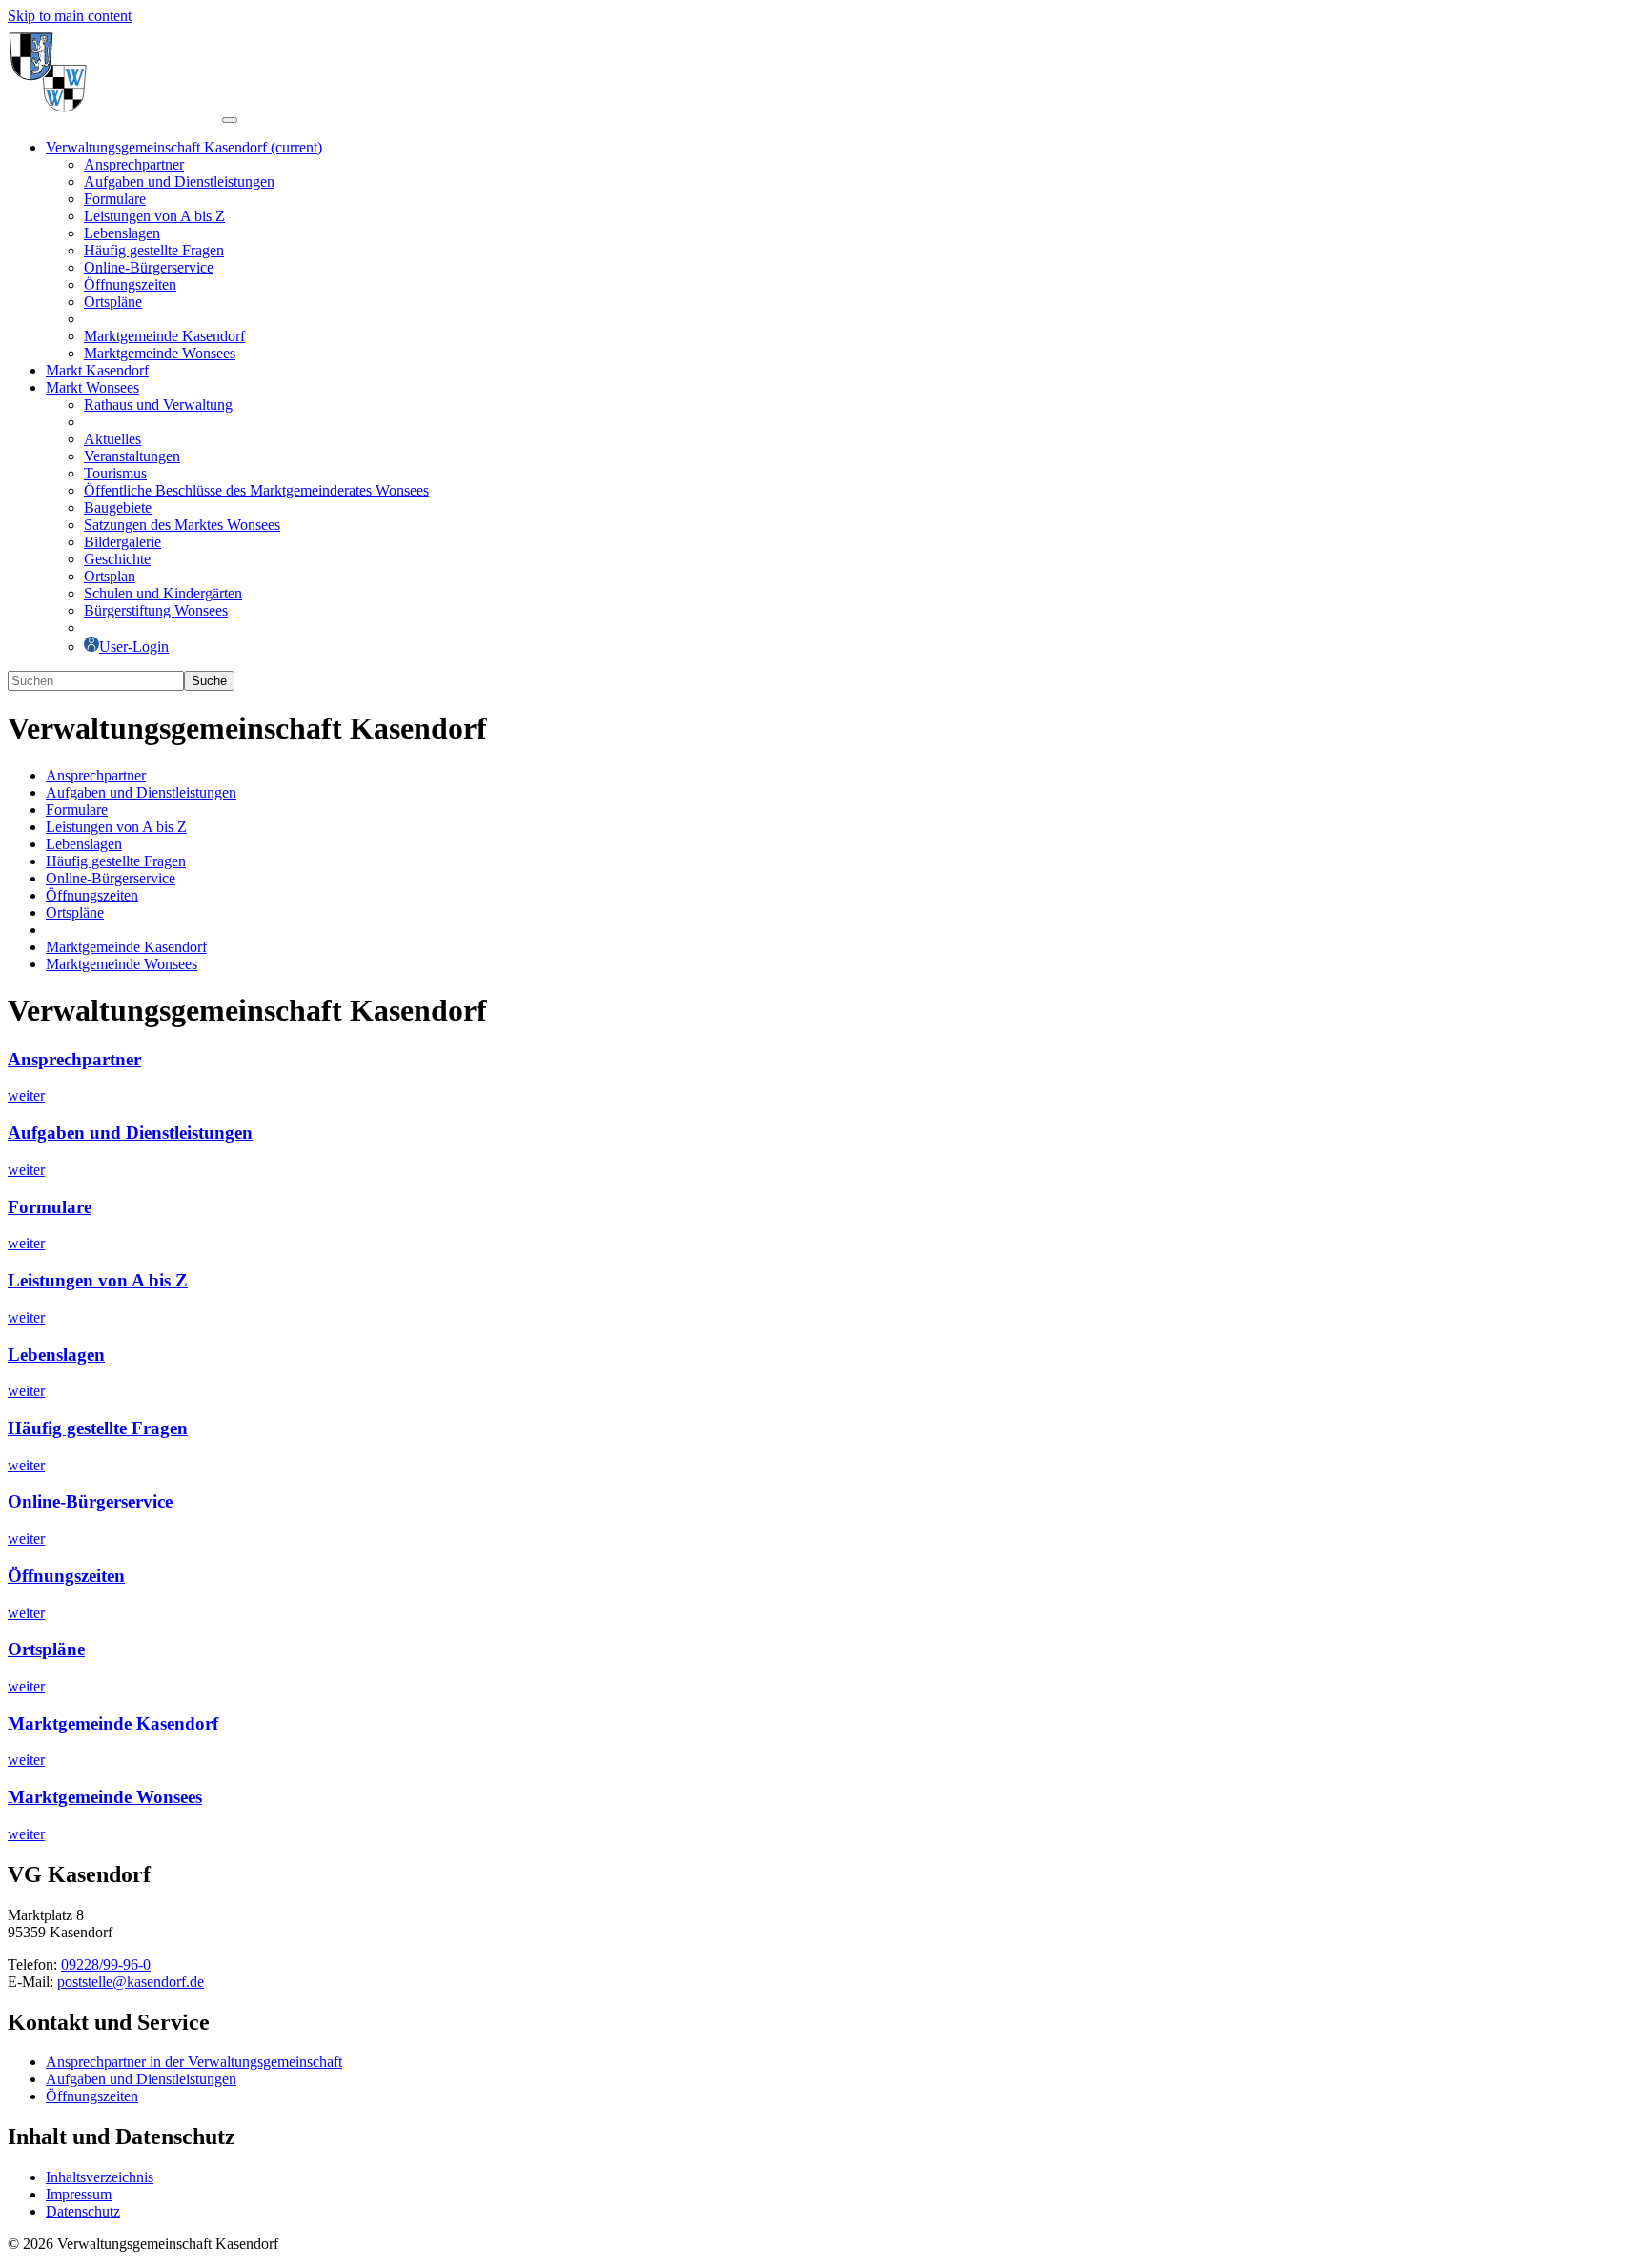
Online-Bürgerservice (90, 1501)
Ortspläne (46, 1649)
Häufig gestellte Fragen (98, 1428)
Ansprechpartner (74, 1059)
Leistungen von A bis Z (98, 1280)
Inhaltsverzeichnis (100, 2177)
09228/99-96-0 (106, 1964)
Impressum (79, 2194)
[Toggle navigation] (230, 120)
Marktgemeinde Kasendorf (113, 1723)
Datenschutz (83, 2211)
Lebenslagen (56, 1355)
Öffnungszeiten (66, 1576)
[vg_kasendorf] (115, 115)
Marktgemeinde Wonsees (105, 1797)
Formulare (50, 1207)
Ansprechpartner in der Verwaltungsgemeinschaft (194, 2062)
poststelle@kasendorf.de (131, 1982)
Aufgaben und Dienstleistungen (130, 1133)
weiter (26, 1095)
